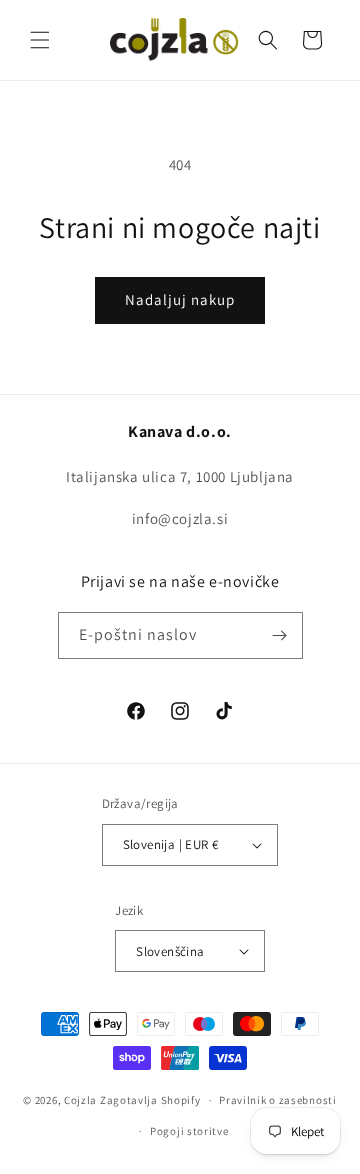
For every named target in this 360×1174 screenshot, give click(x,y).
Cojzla (80, 1100)
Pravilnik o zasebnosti (277, 1100)
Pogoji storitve (189, 1131)
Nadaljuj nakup (180, 299)
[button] (40, 40)
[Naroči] (280, 635)
